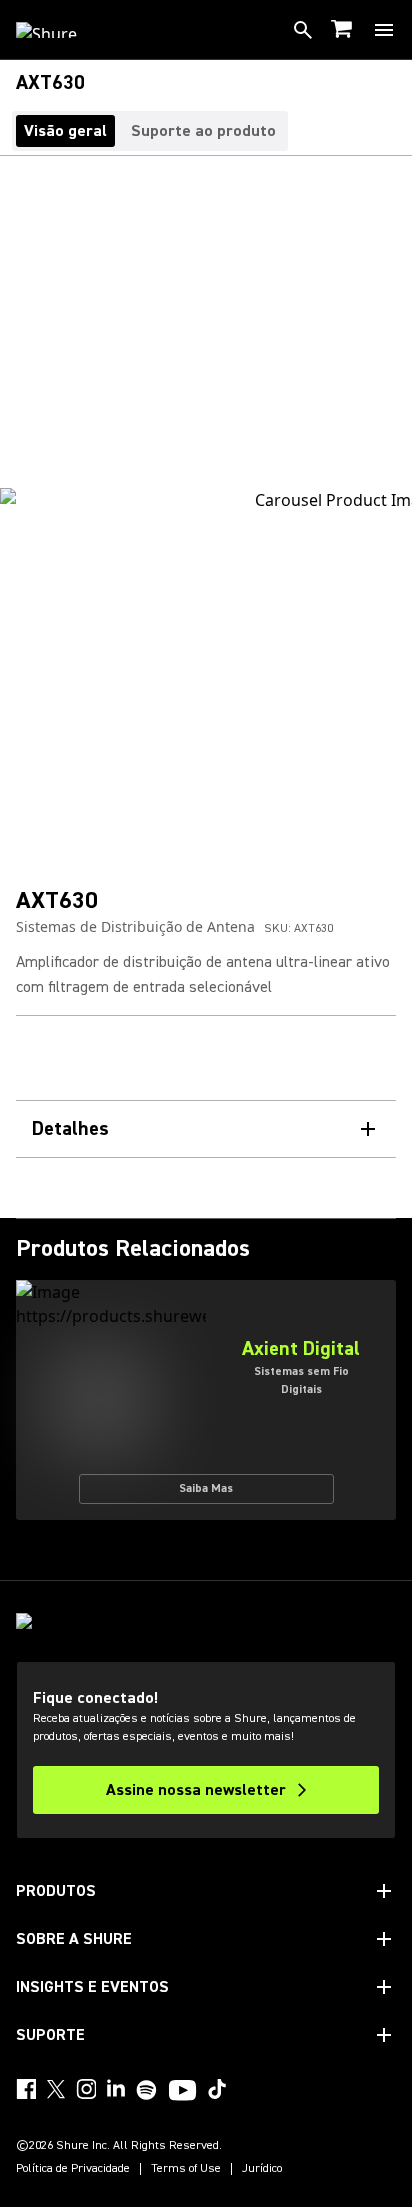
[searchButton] (303, 30)
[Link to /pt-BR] (59, 30)
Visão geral (65, 131)
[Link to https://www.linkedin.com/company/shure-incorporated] (116, 2089)
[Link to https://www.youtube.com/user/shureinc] (182, 2092)
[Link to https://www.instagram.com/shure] (86, 2089)
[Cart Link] (343, 30)
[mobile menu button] (384, 30)
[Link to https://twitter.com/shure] (56, 2089)
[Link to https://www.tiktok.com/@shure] (217, 2089)
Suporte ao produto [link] (203, 131)
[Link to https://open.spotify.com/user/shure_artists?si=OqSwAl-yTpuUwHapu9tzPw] (147, 2090)
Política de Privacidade (73, 2169)
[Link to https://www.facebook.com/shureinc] (26, 2089)
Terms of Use (186, 2169)
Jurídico (262, 2169)
